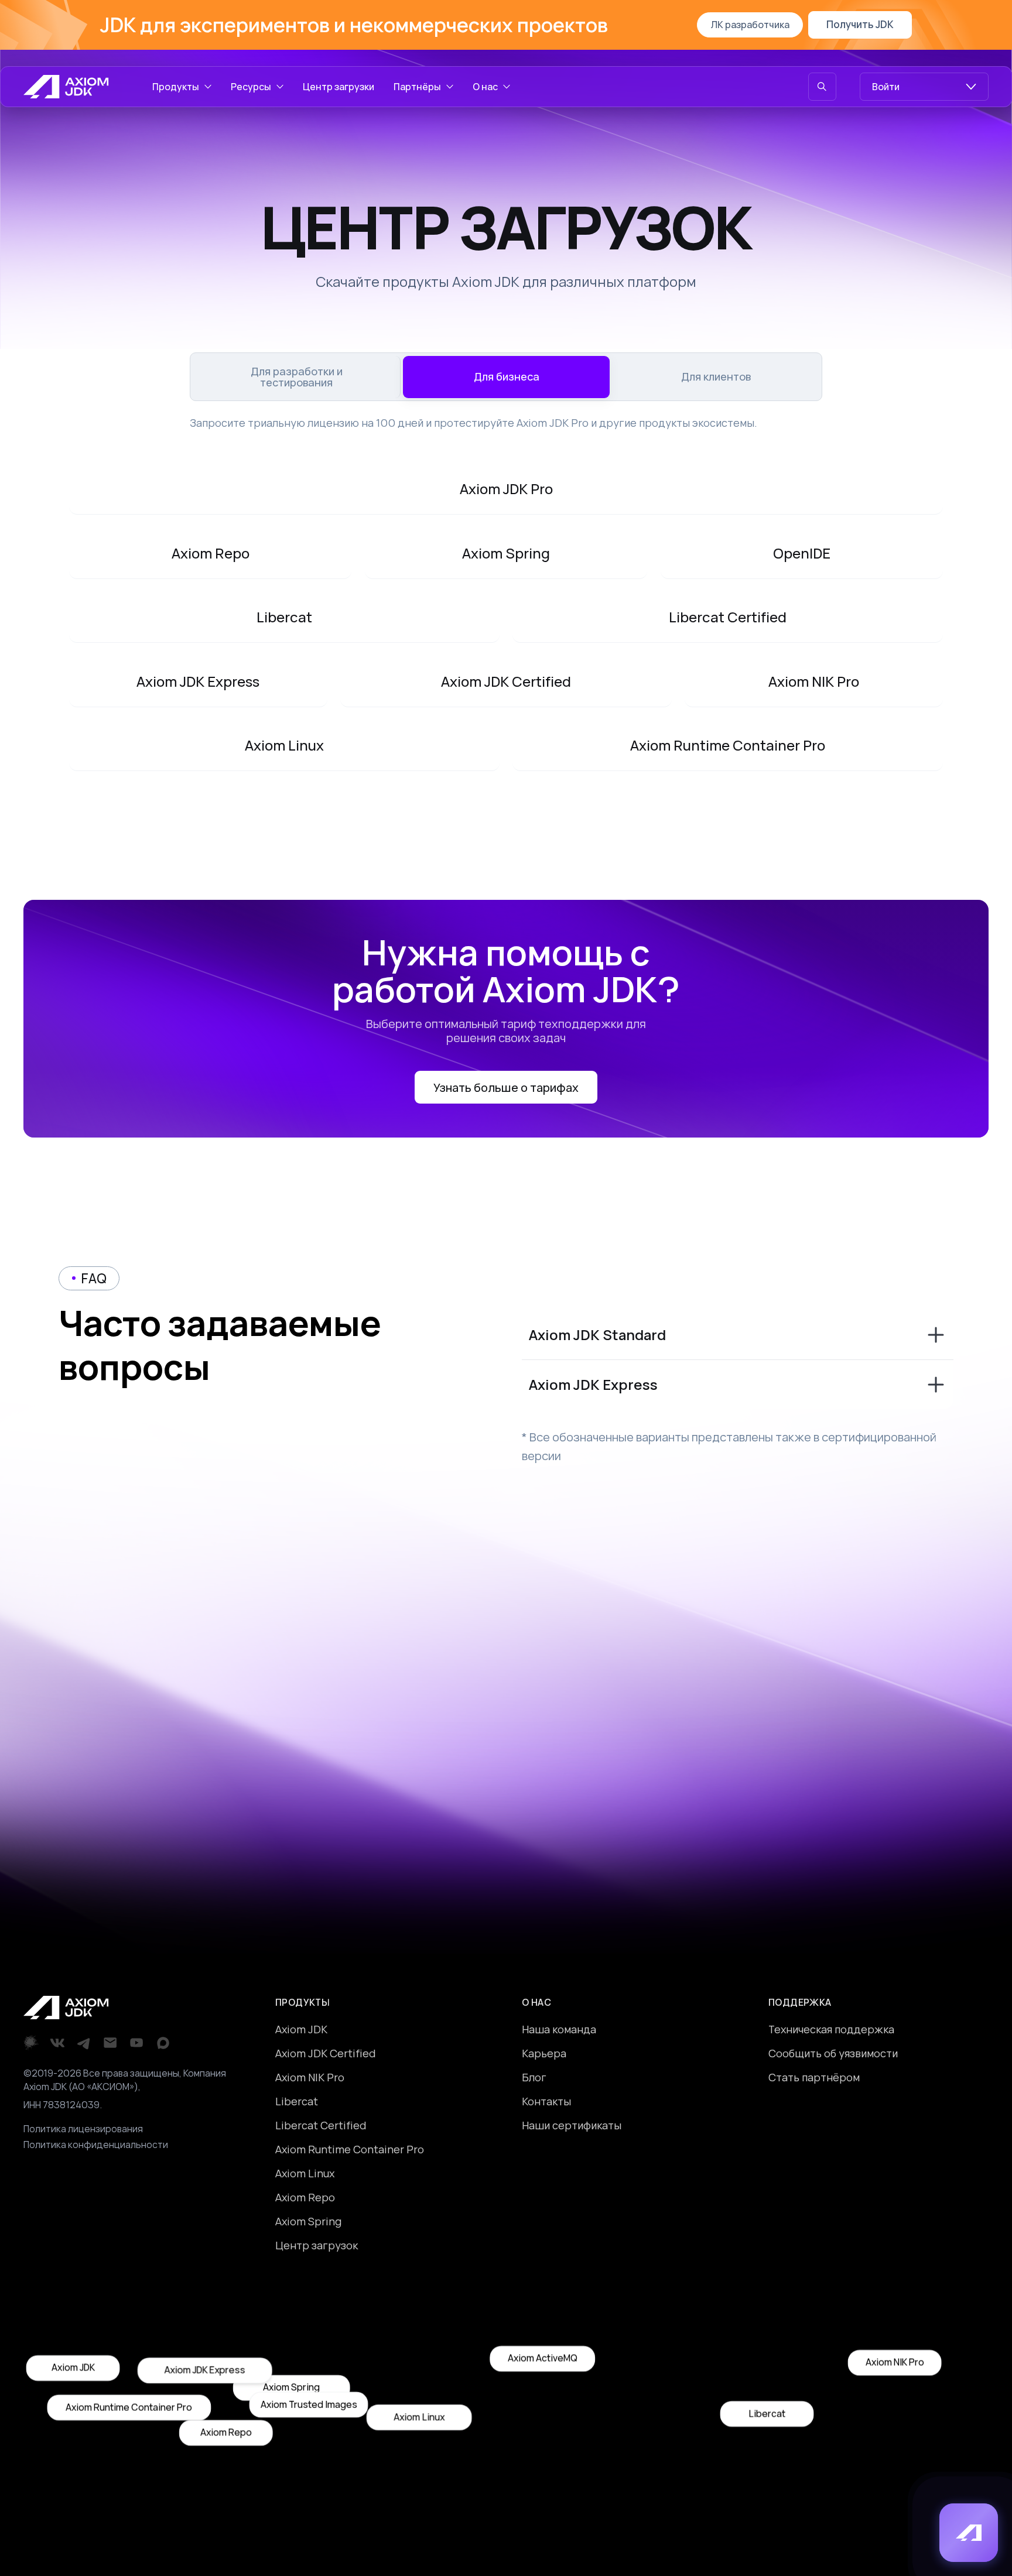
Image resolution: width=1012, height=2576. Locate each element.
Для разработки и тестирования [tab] (297, 376)
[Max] (163, 2043)
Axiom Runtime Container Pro (350, 2149)
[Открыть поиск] (822, 87)
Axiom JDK (301, 2029)
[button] (969, 2533)
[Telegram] (84, 2043)
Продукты (176, 87)
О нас (485, 87)
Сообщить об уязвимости (833, 2053)
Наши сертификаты (572, 2125)
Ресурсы (251, 87)
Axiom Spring (308, 2221)
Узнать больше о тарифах (506, 1087)
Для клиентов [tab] (716, 376)
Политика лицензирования (83, 2129)
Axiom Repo (305, 2197)
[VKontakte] (58, 2043)
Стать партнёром (814, 2077)
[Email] (110, 2043)
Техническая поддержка (831, 2029)
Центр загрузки (339, 87)
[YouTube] (137, 2043)
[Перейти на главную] (66, 87)
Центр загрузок (317, 2245)
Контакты (546, 2101)
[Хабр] (31, 2043)
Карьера (544, 2053)
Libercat (297, 2101)
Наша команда (559, 2029)
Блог (534, 2077)
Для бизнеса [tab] (507, 376)
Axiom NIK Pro (310, 2077)
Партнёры (417, 87)
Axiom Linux (305, 2173)
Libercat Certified (321, 2125)
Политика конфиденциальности (96, 2145)
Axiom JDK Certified (325, 2053)
